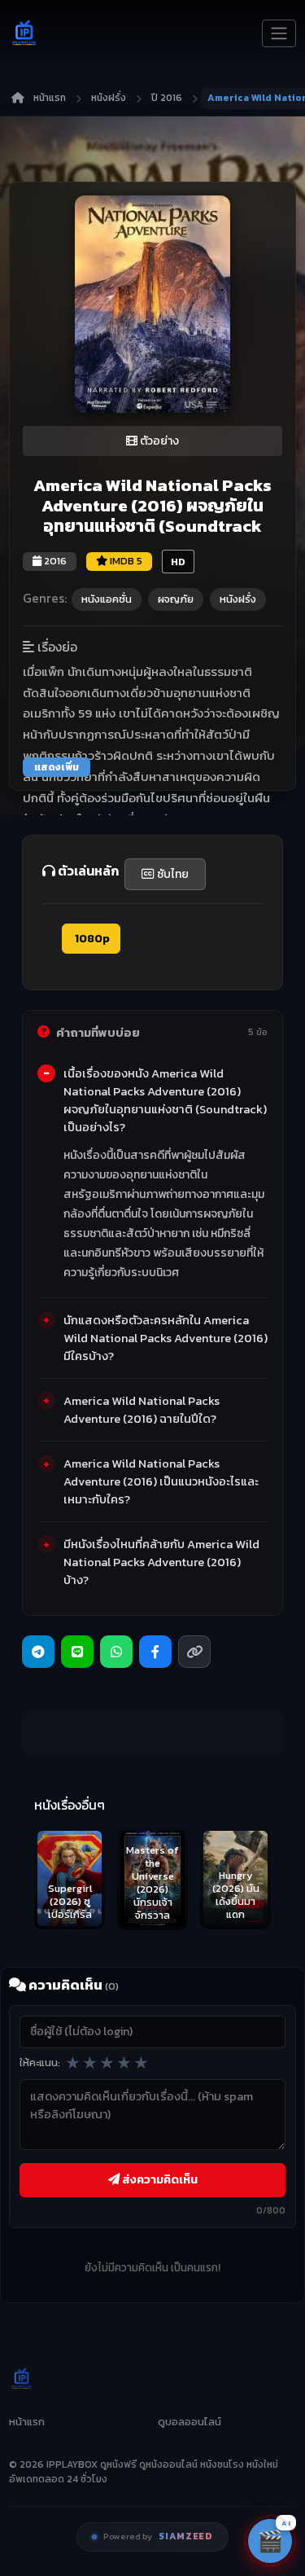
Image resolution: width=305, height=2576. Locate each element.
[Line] (77, 1652)
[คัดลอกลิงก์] (194, 1652)
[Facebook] (155, 1652)
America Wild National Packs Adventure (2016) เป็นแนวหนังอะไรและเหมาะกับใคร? (161, 1481)
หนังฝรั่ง (109, 98)
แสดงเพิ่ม (57, 767)
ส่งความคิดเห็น (159, 2179)
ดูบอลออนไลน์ (190, 2422)
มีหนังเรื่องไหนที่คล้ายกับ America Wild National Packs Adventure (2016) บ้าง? (161, 1562)
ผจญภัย (176, 599)
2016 (54, 561)
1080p (91, 939)
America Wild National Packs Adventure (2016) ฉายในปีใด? (142, 1410)
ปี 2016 (167, 98)
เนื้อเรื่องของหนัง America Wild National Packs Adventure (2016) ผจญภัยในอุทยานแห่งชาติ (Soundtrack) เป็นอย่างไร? (165, 1100)
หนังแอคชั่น (107, 599)
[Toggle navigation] (279, 33)
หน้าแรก (50, 98)
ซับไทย (172, 874)
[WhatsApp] (116, 1652)
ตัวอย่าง (158, 441)
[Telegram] (38, 1652)
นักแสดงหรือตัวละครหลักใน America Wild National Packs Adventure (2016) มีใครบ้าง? (166, 1338)
